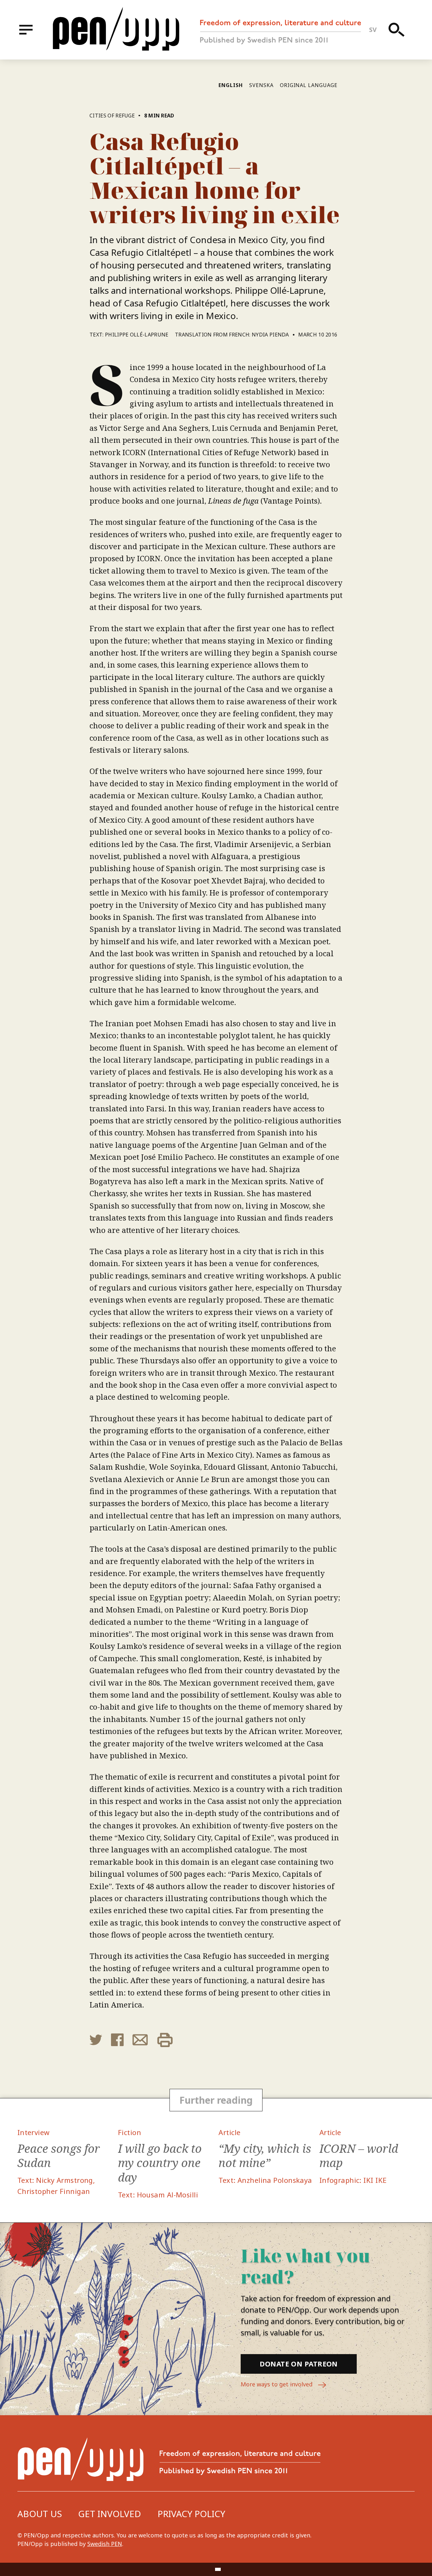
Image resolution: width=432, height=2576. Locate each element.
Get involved (110, 2514)
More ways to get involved (277, 2384)
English (231, 85)
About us (40, 2514)
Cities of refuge (112, 116)
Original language (309, 85)
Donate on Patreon (299, 2364)
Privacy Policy (191, 2514)
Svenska (261, 85)
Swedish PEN (105, 2544)
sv (373, 30)
